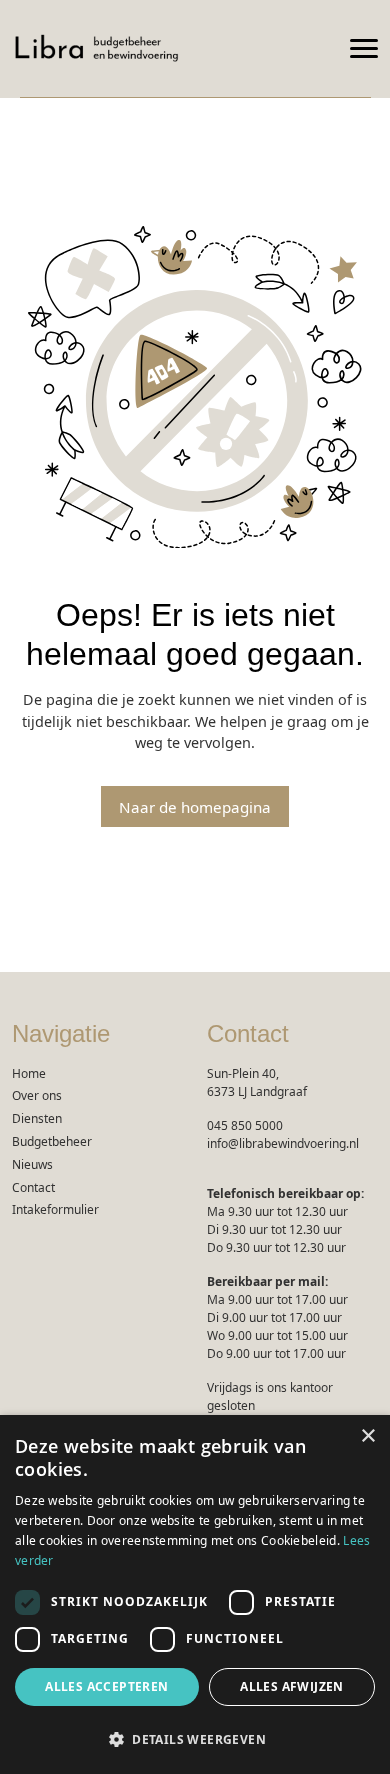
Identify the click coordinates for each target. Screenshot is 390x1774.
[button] (195, 1739)
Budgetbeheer (52, 1141)
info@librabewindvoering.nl (283, 1143)
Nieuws (32, 1164)
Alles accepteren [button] (106, 1686)
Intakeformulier (55, 1209)
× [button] (367, 1436)
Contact (33, 1187)
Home (29, 1073)
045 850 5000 (245, 1125)
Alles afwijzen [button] (292, 1686)
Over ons (37, 1095)
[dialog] (195, 1594)
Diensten (37, 1118)
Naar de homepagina (195, 807)
